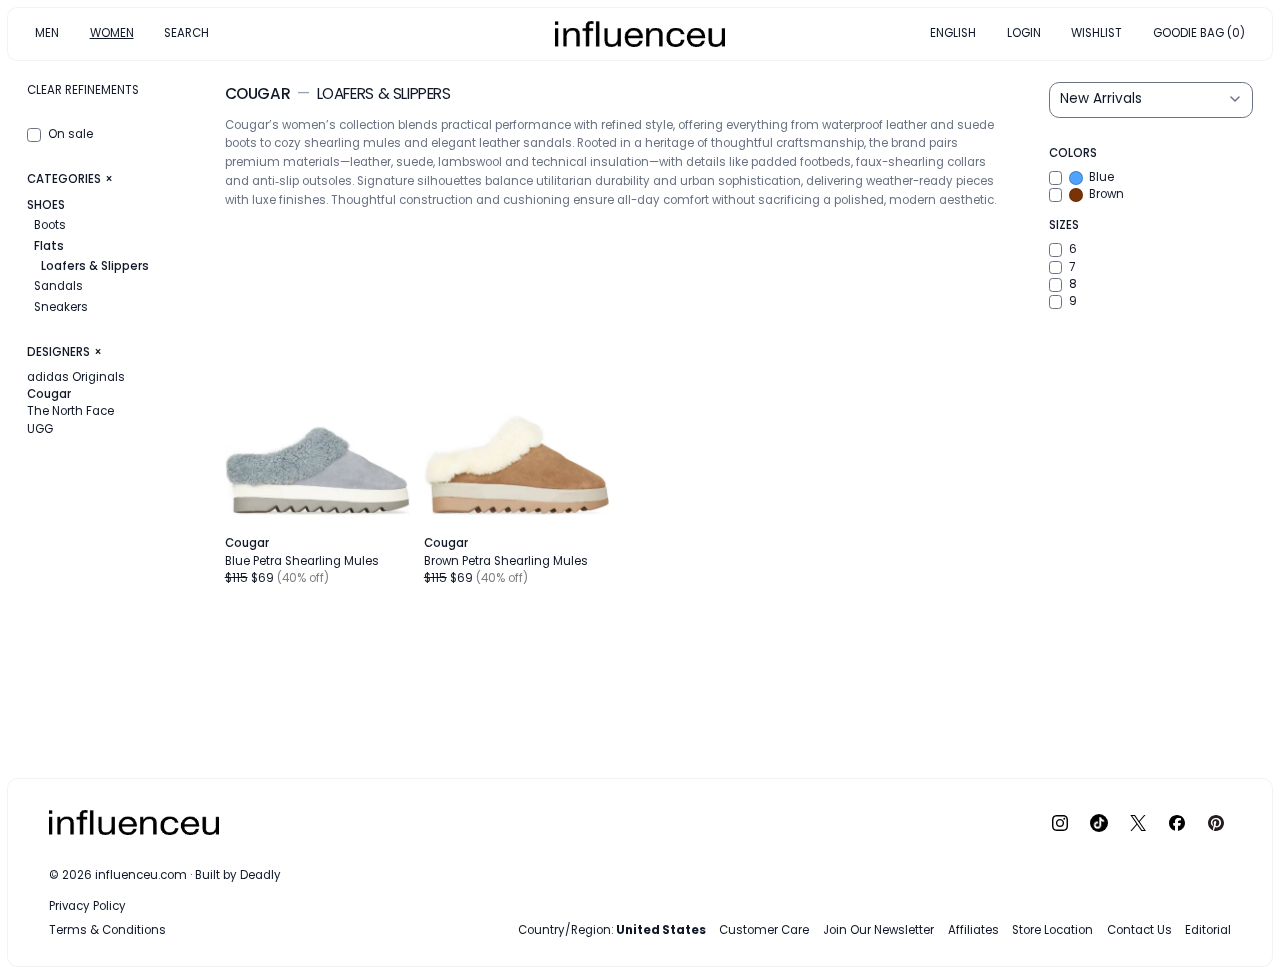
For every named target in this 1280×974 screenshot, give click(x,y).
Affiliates (973, 930)
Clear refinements (83, 90)
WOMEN (112, 33)
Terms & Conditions (107, 930)
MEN (47, 33)
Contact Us (1139, 930)
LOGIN (1024, 33)
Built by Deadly (238, 875)
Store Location (1052, 930)
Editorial (1208, 930)
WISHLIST (1096, 33)
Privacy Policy (87, 906)
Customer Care (764, 930)
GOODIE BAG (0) (1199, 33)
